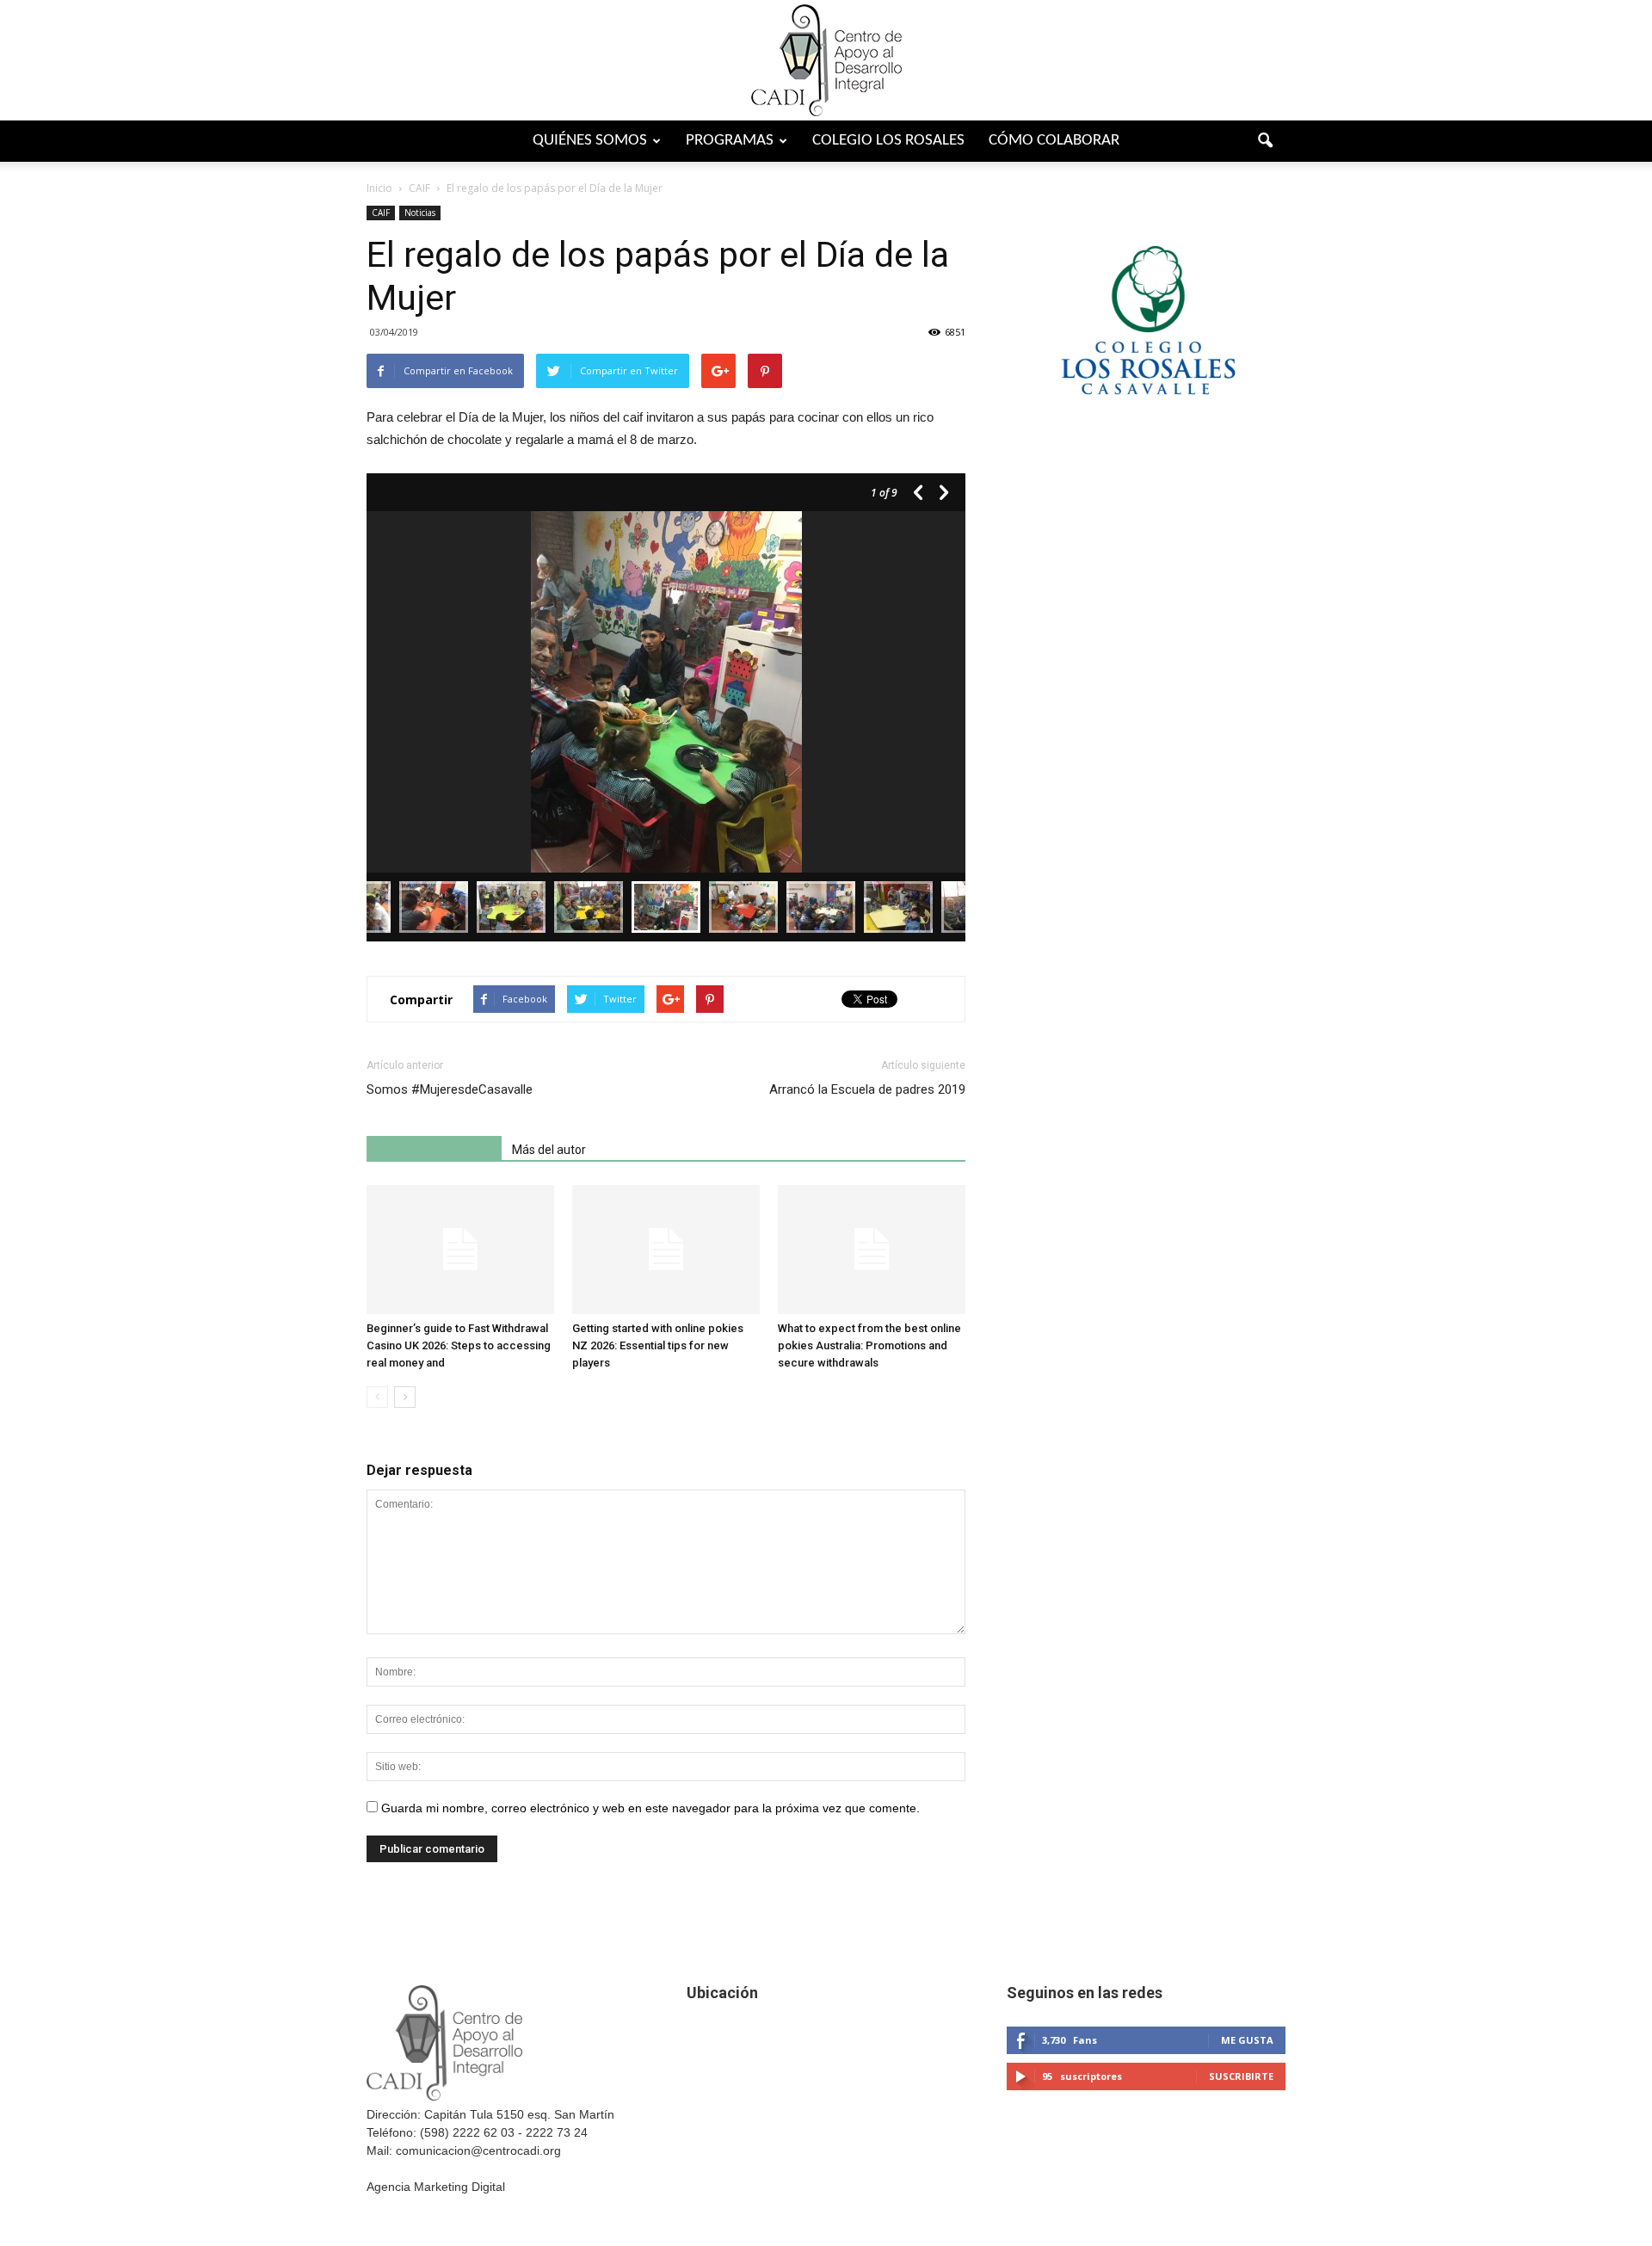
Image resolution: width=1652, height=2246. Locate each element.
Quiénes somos (590, 141)
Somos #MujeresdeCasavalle (450, 1089)
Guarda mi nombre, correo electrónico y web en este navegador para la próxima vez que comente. (650, 1808)
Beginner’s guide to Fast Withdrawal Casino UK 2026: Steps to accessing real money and (459, 1345)
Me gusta (1247, 2040)
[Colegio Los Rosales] (1146, 432)
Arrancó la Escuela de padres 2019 (867, 1089)
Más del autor (549, 1150)
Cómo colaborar (1054, 141)
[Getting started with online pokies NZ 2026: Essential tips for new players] (666, 1249)
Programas (730, 141)
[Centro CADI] (826, 60)
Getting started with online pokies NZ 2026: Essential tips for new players (658, 1345)
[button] (1265, 141)
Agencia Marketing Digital (436, 2187)
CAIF (381, 213)
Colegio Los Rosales (888, 141)
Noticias (420, 213)
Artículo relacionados (434, 1150)
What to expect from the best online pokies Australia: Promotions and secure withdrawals (869, 1345)
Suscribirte (1241, 2076)
